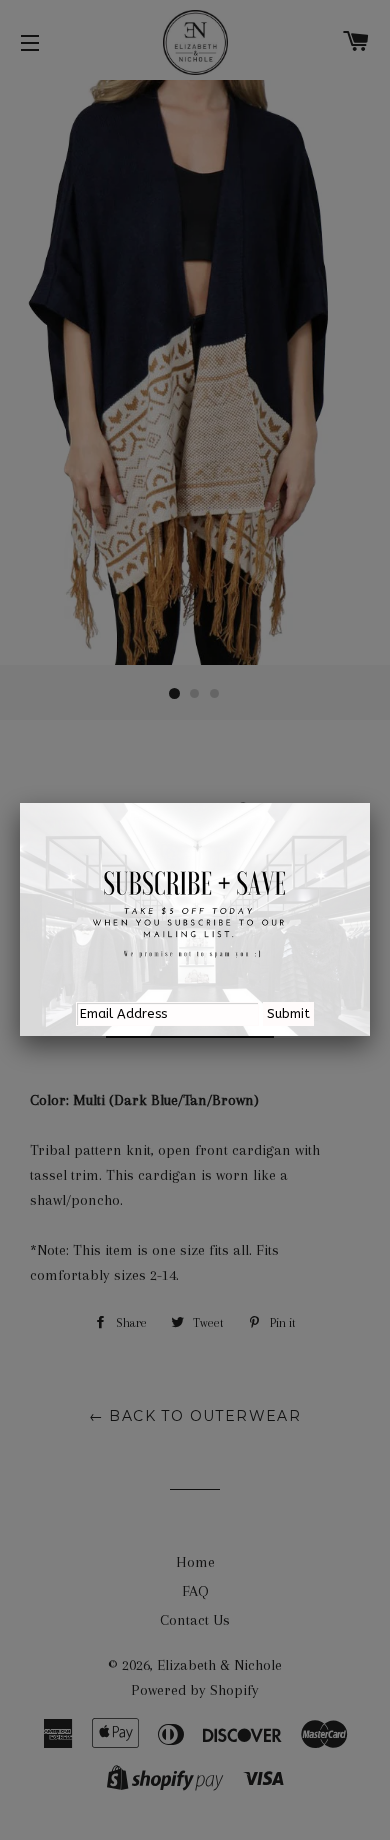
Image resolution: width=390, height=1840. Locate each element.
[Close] (370, 803)
